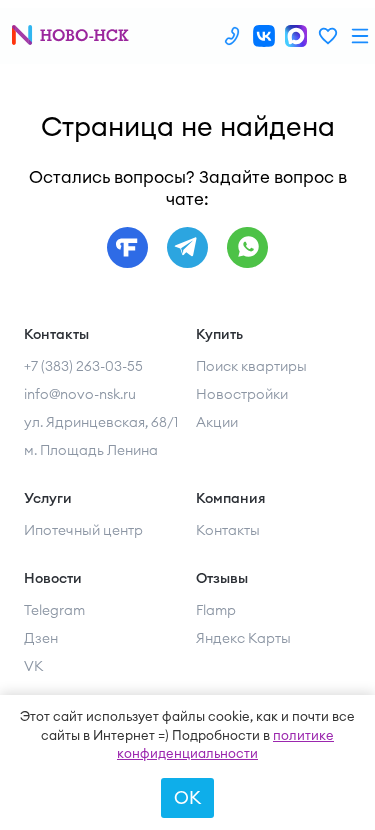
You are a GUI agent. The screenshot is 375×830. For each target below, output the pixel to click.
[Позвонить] (232, 36)
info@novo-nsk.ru (80, 394)
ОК (187, 797)
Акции (217, 422)
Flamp (216, 610)
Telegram (54, 610)
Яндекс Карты (243, 638)
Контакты (228, 530)
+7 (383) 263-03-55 (83, 366)
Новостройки (242, 394)
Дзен (41, 638)
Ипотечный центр (83, 530)
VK (33, 666)
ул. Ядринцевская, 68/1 (101, 422)
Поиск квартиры (251, 366)
